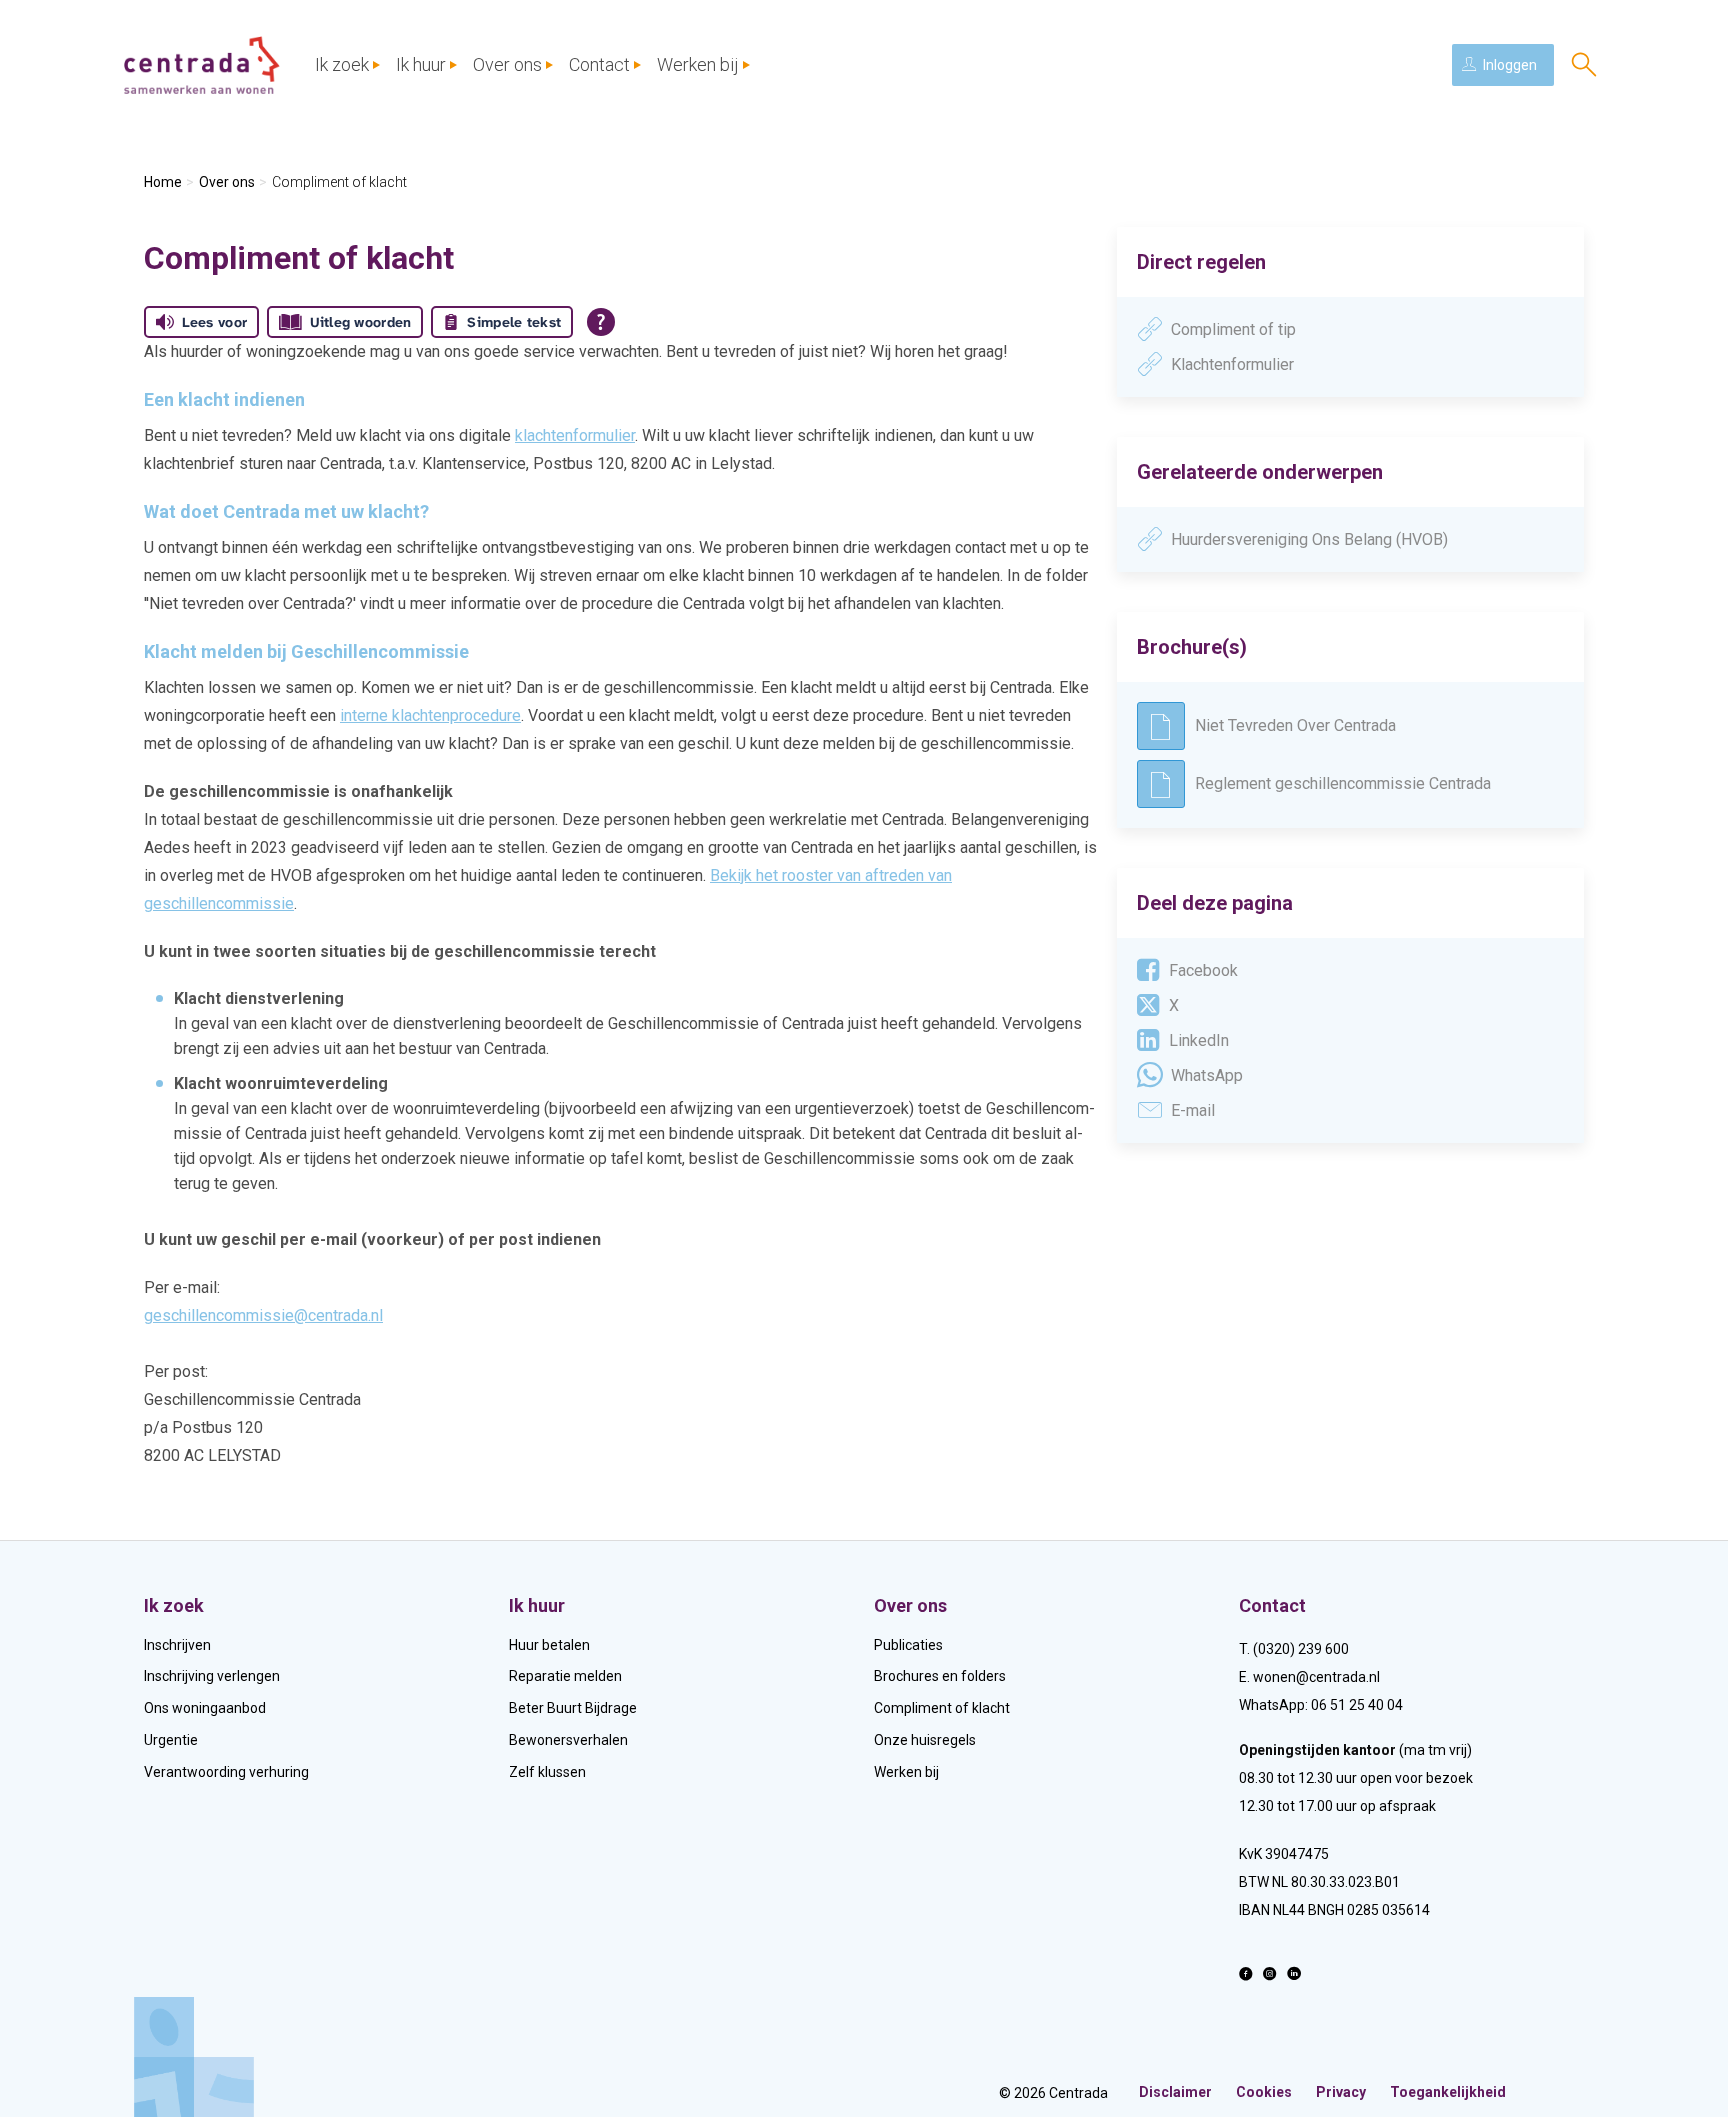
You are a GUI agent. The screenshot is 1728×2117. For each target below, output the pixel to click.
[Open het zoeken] (1584, 65)
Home (163, 182)
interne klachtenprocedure (430, 715)
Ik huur (421, 64)
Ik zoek (342, 64)
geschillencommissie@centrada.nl (263, 1315)
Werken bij (698, 64)
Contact (599, 64)
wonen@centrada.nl (1316, 1677)
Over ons (507, 64)
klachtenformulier (575, 435)
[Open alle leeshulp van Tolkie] (601, 322)
